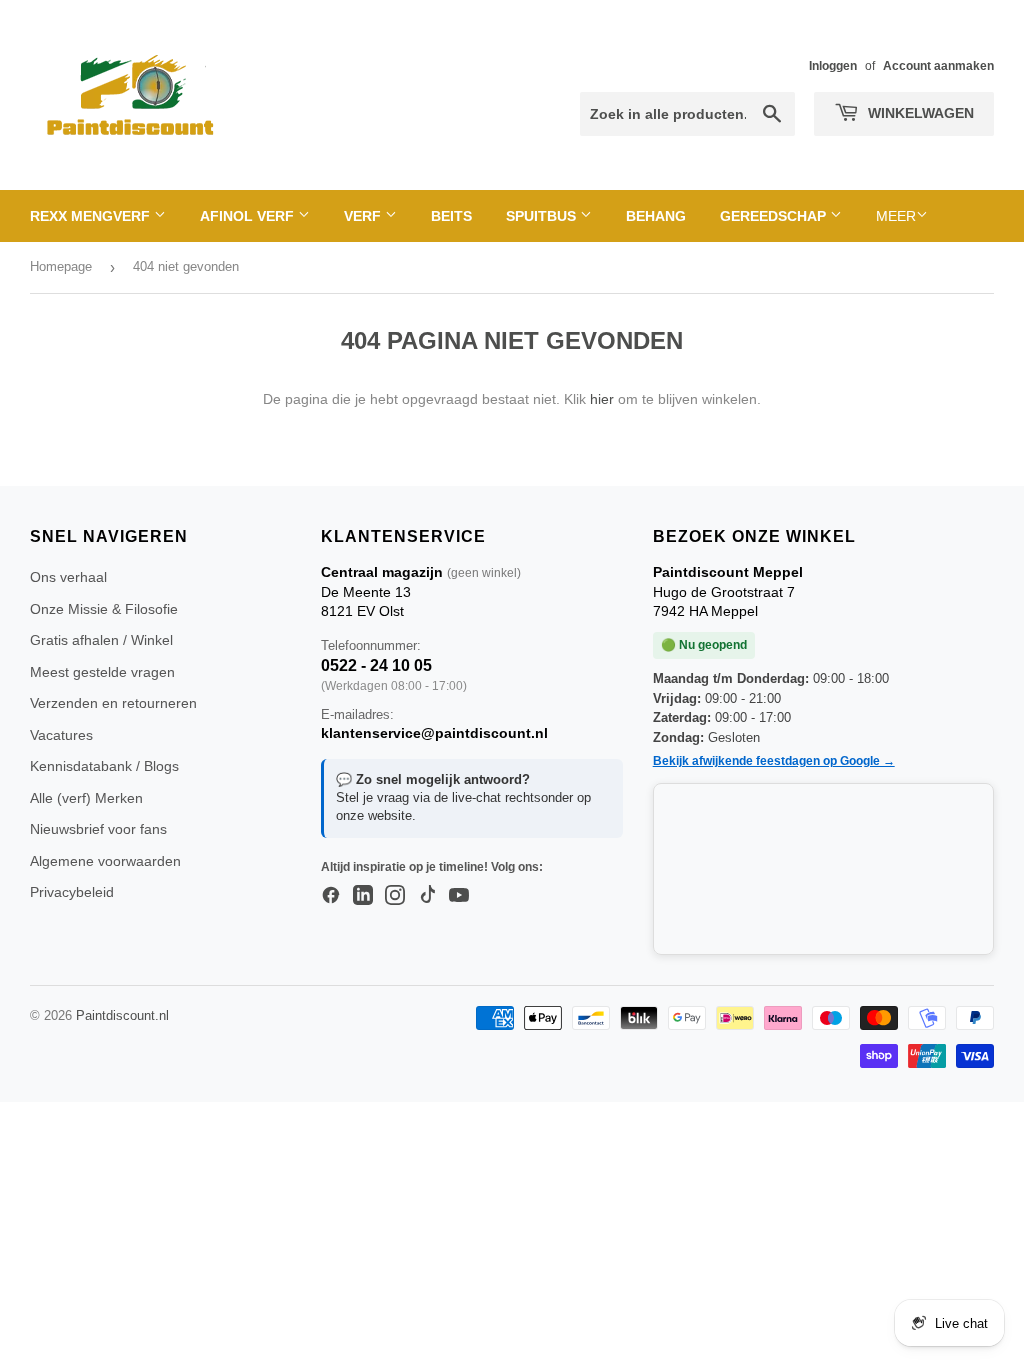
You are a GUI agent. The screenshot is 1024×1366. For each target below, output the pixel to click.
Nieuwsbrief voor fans (98, 829)
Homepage (61, 266)
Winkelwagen (919, 113)
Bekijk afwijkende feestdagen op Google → (774, 761)
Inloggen (833, 66)
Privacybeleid (72, 892)
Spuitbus (543, 216)
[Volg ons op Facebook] (331, 896)
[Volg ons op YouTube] (459, 896)
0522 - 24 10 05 (376, 665)
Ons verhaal (68, 577)
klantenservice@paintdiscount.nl (434, 733)
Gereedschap (775, 216)
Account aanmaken (938, 66)
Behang (656, 216)
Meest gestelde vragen (102, 672)
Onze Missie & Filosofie (104, 609)
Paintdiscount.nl (122, 1015)
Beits (451, 216)
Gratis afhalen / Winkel (101, 640)
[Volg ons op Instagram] (395, 896)
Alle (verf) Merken (86, 798)
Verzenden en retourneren (113, 703)
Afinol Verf (249, 216)
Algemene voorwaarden (105, 861)
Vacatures (61, 735)
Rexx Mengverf (92, 216)
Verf (364, 216)
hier (602, 399)
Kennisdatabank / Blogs (104, 766)
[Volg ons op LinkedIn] (363, 896)
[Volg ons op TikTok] (427, 896)
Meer (896, 216)
